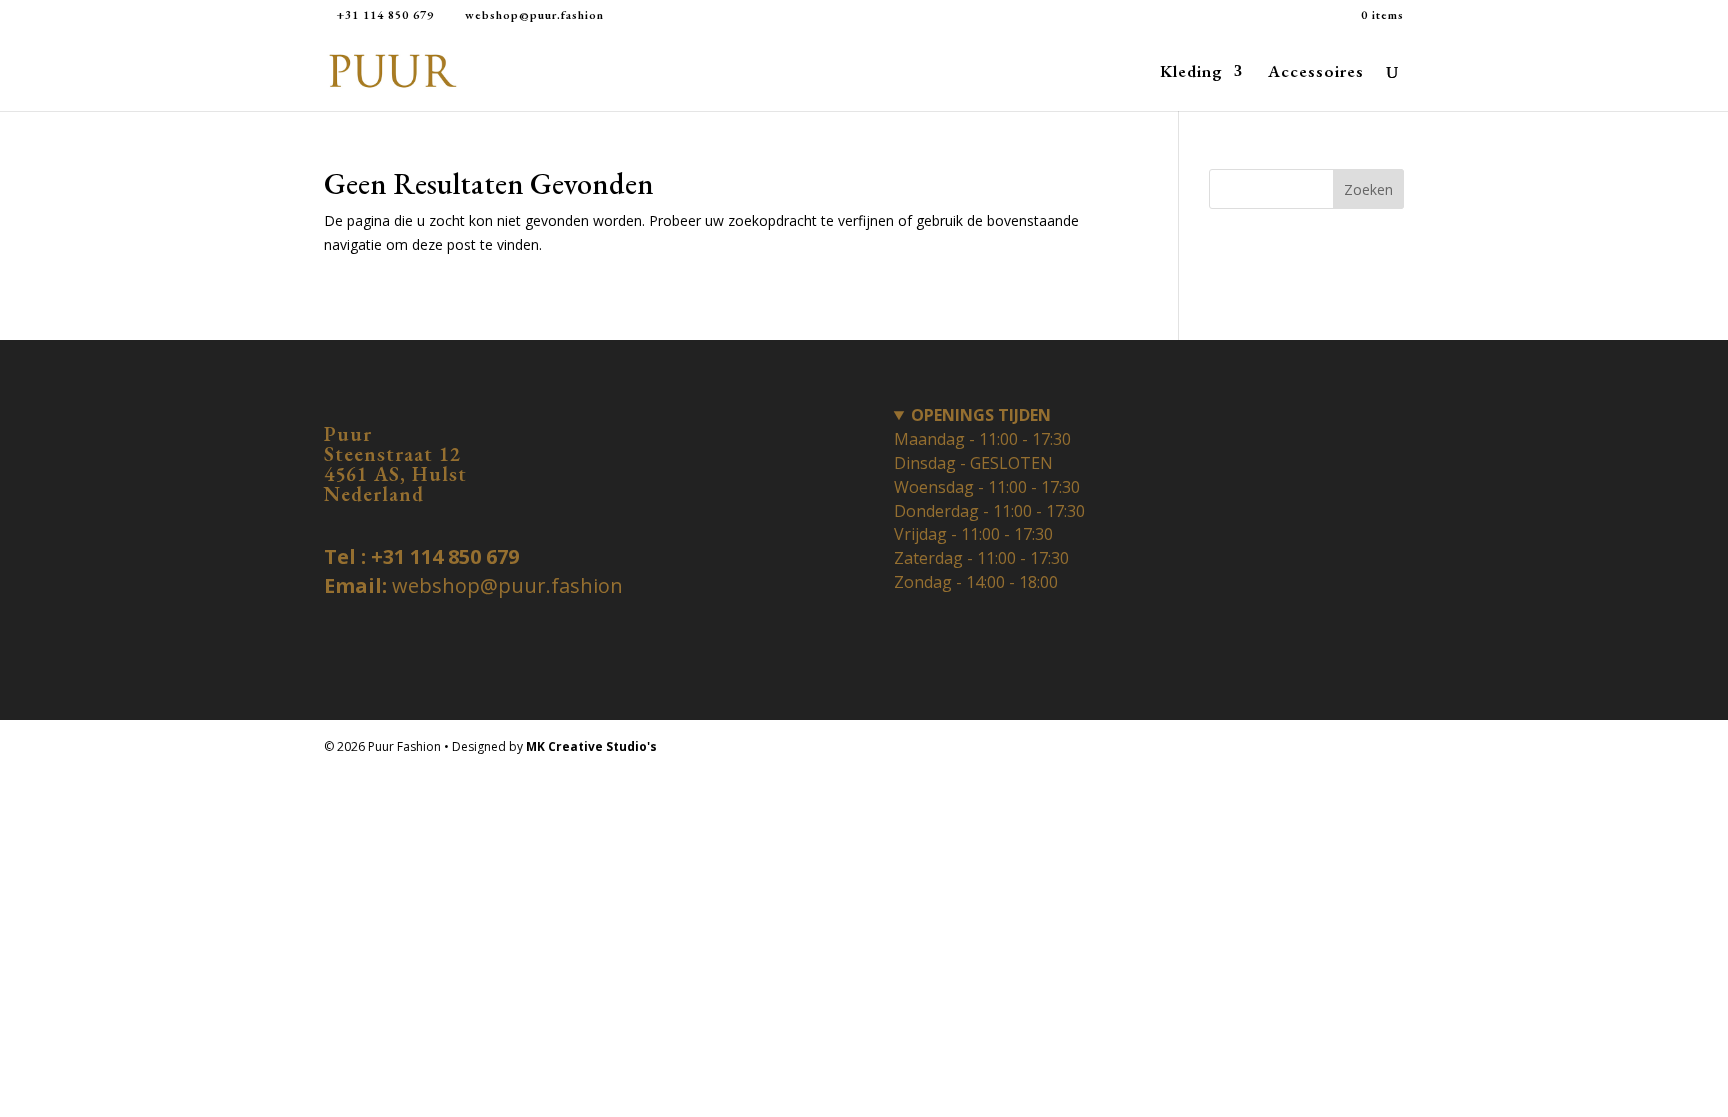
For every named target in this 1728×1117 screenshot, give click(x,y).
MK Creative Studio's (591, 746)
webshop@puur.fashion (507, 585)
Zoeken (1368, 189)
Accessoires (1316, 73)
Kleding (1191, 73)
